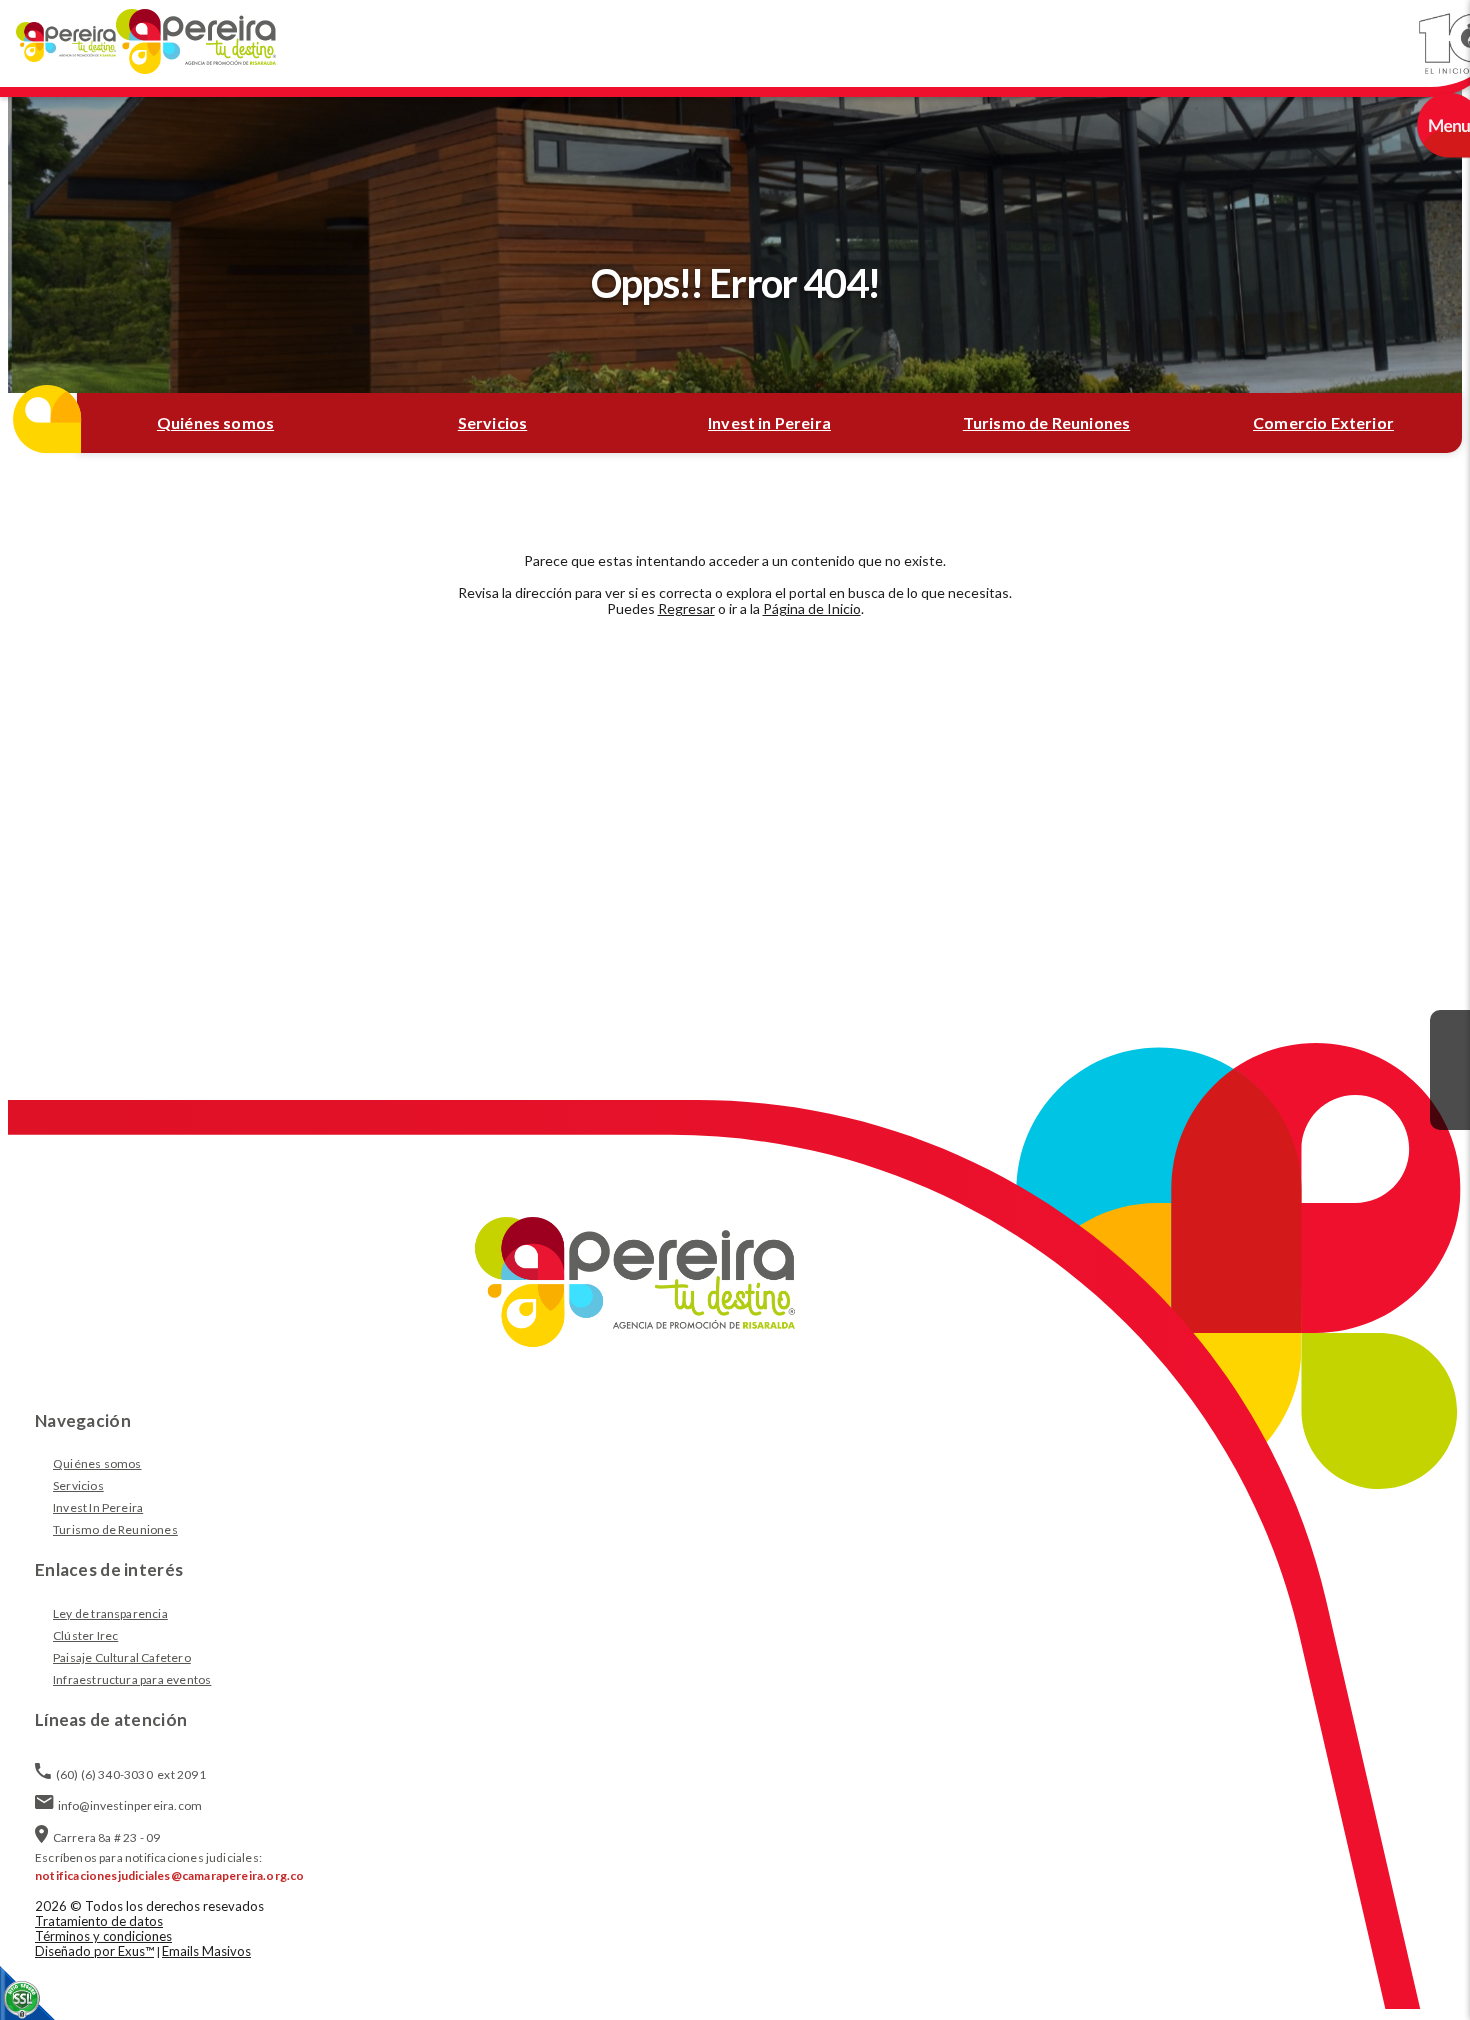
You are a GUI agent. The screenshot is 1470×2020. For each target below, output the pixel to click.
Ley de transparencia (110, 1613)
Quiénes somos (215, 422)
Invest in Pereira (769, 422)
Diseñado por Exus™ (94, 1951)
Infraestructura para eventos (132, 1679)
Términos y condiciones (103, 1936)
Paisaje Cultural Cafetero (122, 1657)
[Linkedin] (1450, 1030)
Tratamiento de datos (99, 1921)
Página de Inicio (812, 608)
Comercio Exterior (1323, 422)
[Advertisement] (735, 810)
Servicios (493, 422)
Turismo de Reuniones (1046, 422)
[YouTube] (1450, 1110)
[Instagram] (1450, 1070)
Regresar (686, 608)
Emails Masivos (206, 1951)
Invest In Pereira (98, 1507)
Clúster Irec (85, 1635)
